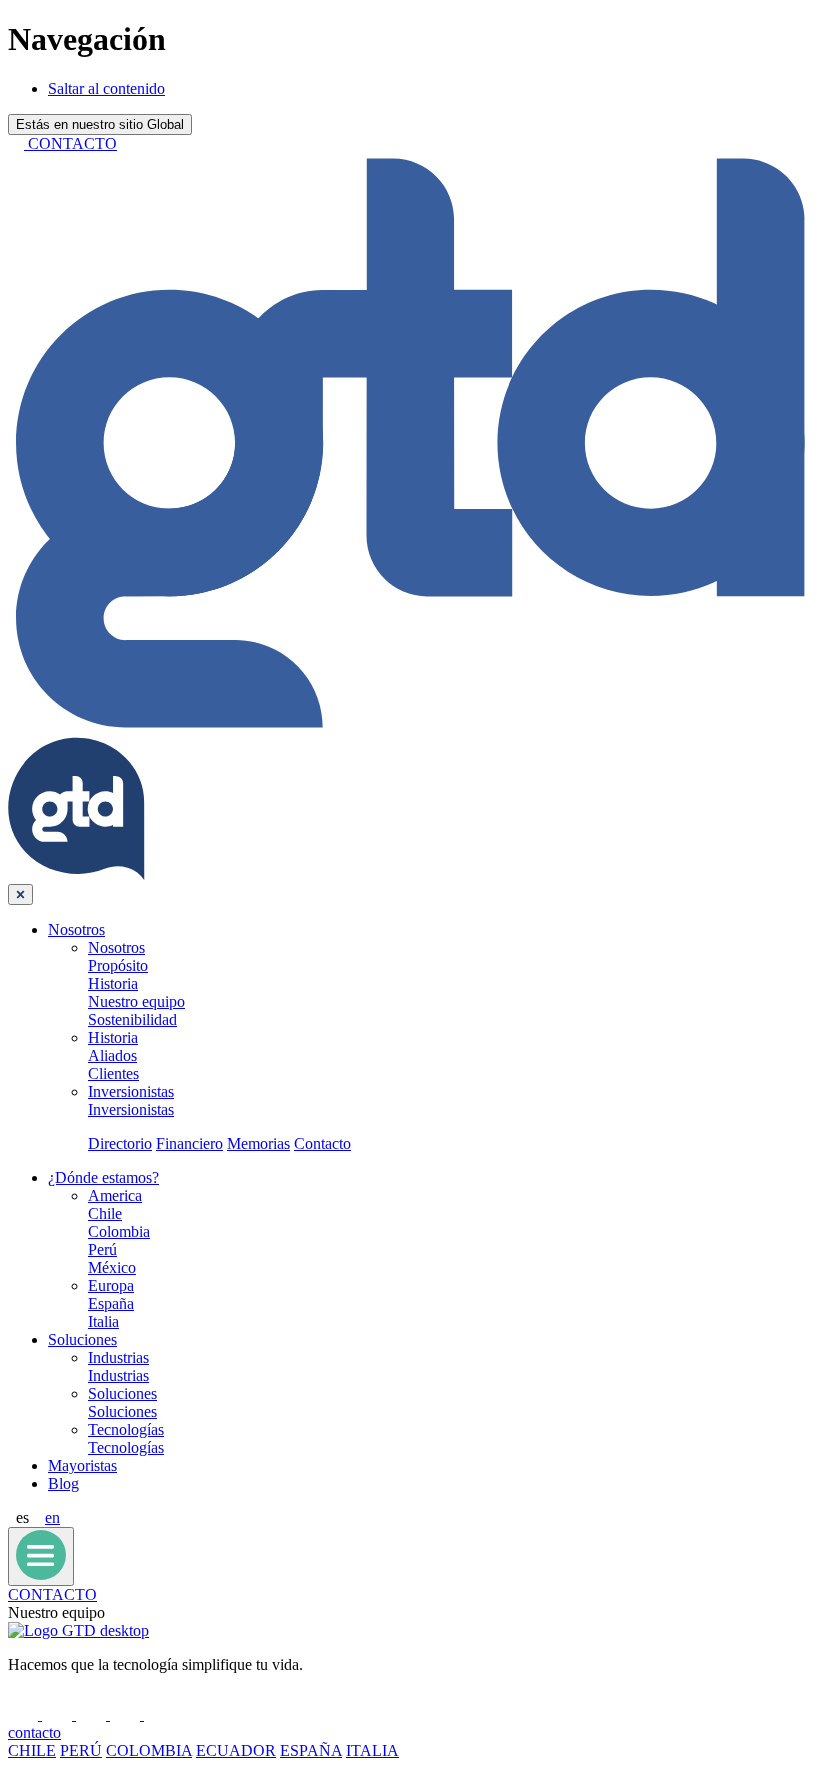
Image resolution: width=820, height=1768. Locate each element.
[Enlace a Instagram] (159, 1714)
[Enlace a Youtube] (127, 1714)
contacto (34, 1732)
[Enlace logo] (78, 1630)
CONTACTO (52, 1594)
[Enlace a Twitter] (93, 1714)
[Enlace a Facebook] (25, 1714)
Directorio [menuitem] (120, 1143)
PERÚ (81, 1750)
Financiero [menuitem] (189, 1143)
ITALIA (372, 1750)
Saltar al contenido (106, 88)
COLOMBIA (149, 1750)
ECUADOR (236, 1750)
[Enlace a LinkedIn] (59, 1714)
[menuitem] (76, 929)
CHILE (32, 1750)
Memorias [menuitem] (258, 1143)
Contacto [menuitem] (322, 1143)
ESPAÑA (311, 1750)
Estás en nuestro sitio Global (100, 124)
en (52, 1517)
